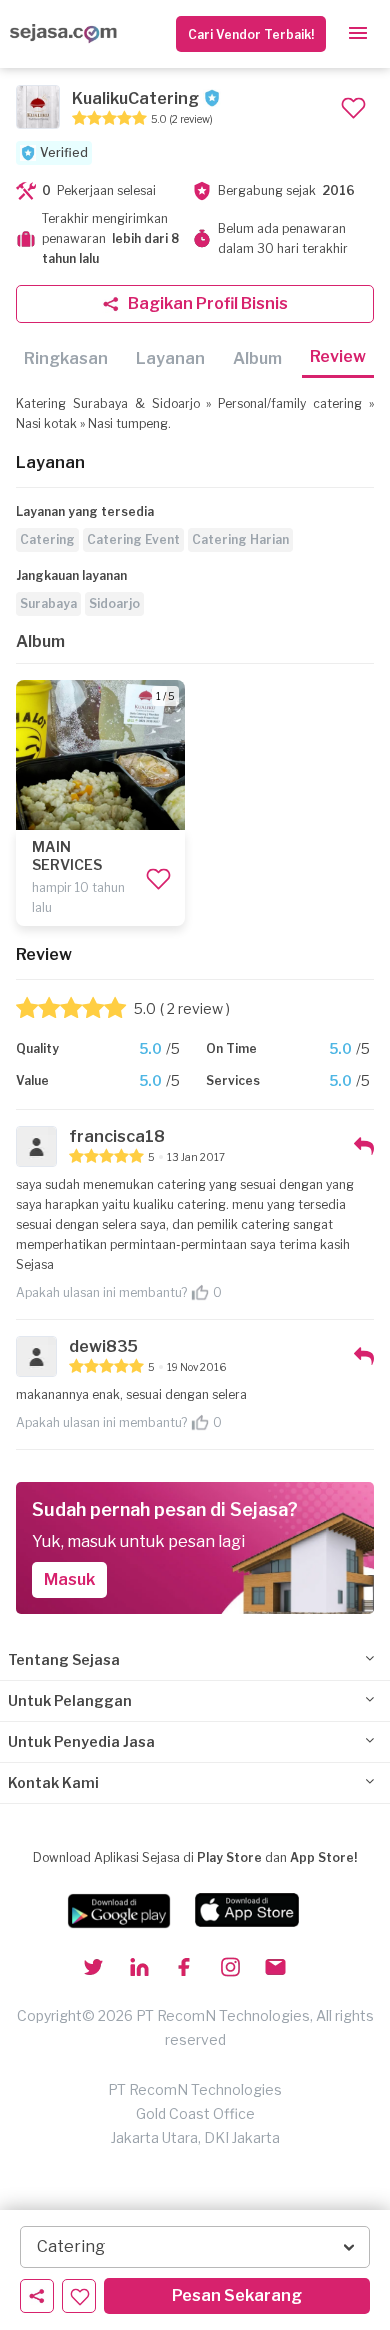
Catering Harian (240, 539)
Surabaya (48, 603)
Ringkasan (66, 358)
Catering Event (133, 539)
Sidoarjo (114, 603)
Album (257, 358)
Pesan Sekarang (237, 2295)
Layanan (170, 358)
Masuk (69, 1579)
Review (338, 356)
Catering (47, 539)
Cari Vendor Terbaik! (251, 34)
